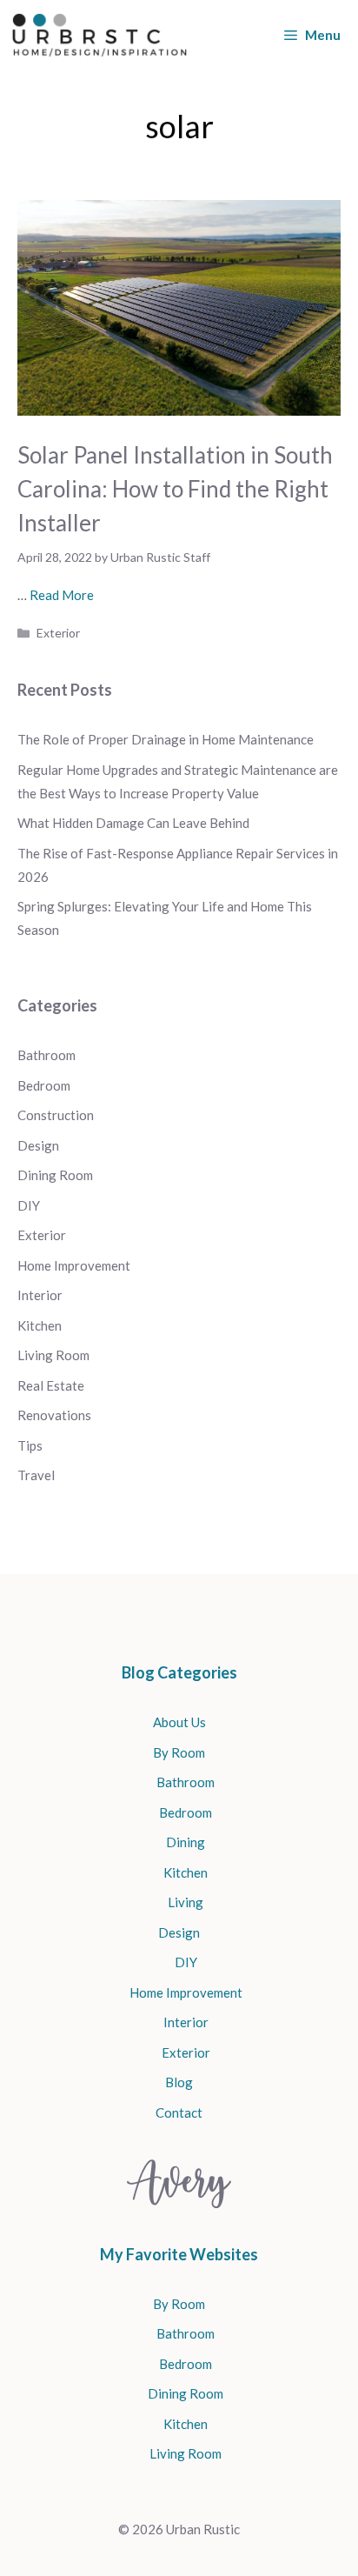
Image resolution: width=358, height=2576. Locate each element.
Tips (30, 1445)
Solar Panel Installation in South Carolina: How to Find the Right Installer (175, 489)
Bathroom (46, 1055)
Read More (62, 595)
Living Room (53, 1355)
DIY (29, 1205)
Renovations (54, 1415)
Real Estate (51, 1385)
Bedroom (44, 1085)
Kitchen (40, 1325)
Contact (179, 2112)
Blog (179, 2082)
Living (186, 1902)
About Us (179, 1722)
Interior (40, 1295)
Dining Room (55, 1175)
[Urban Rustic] (99, 35)
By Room (179, 1752)
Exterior (58, 633)
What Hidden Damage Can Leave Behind (133, 823)
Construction (56, 1115)
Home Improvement (74, 1265)
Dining (186, 1842)
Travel (36, 1475)
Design (38, 1145)
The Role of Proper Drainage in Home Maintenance (167, 739)
